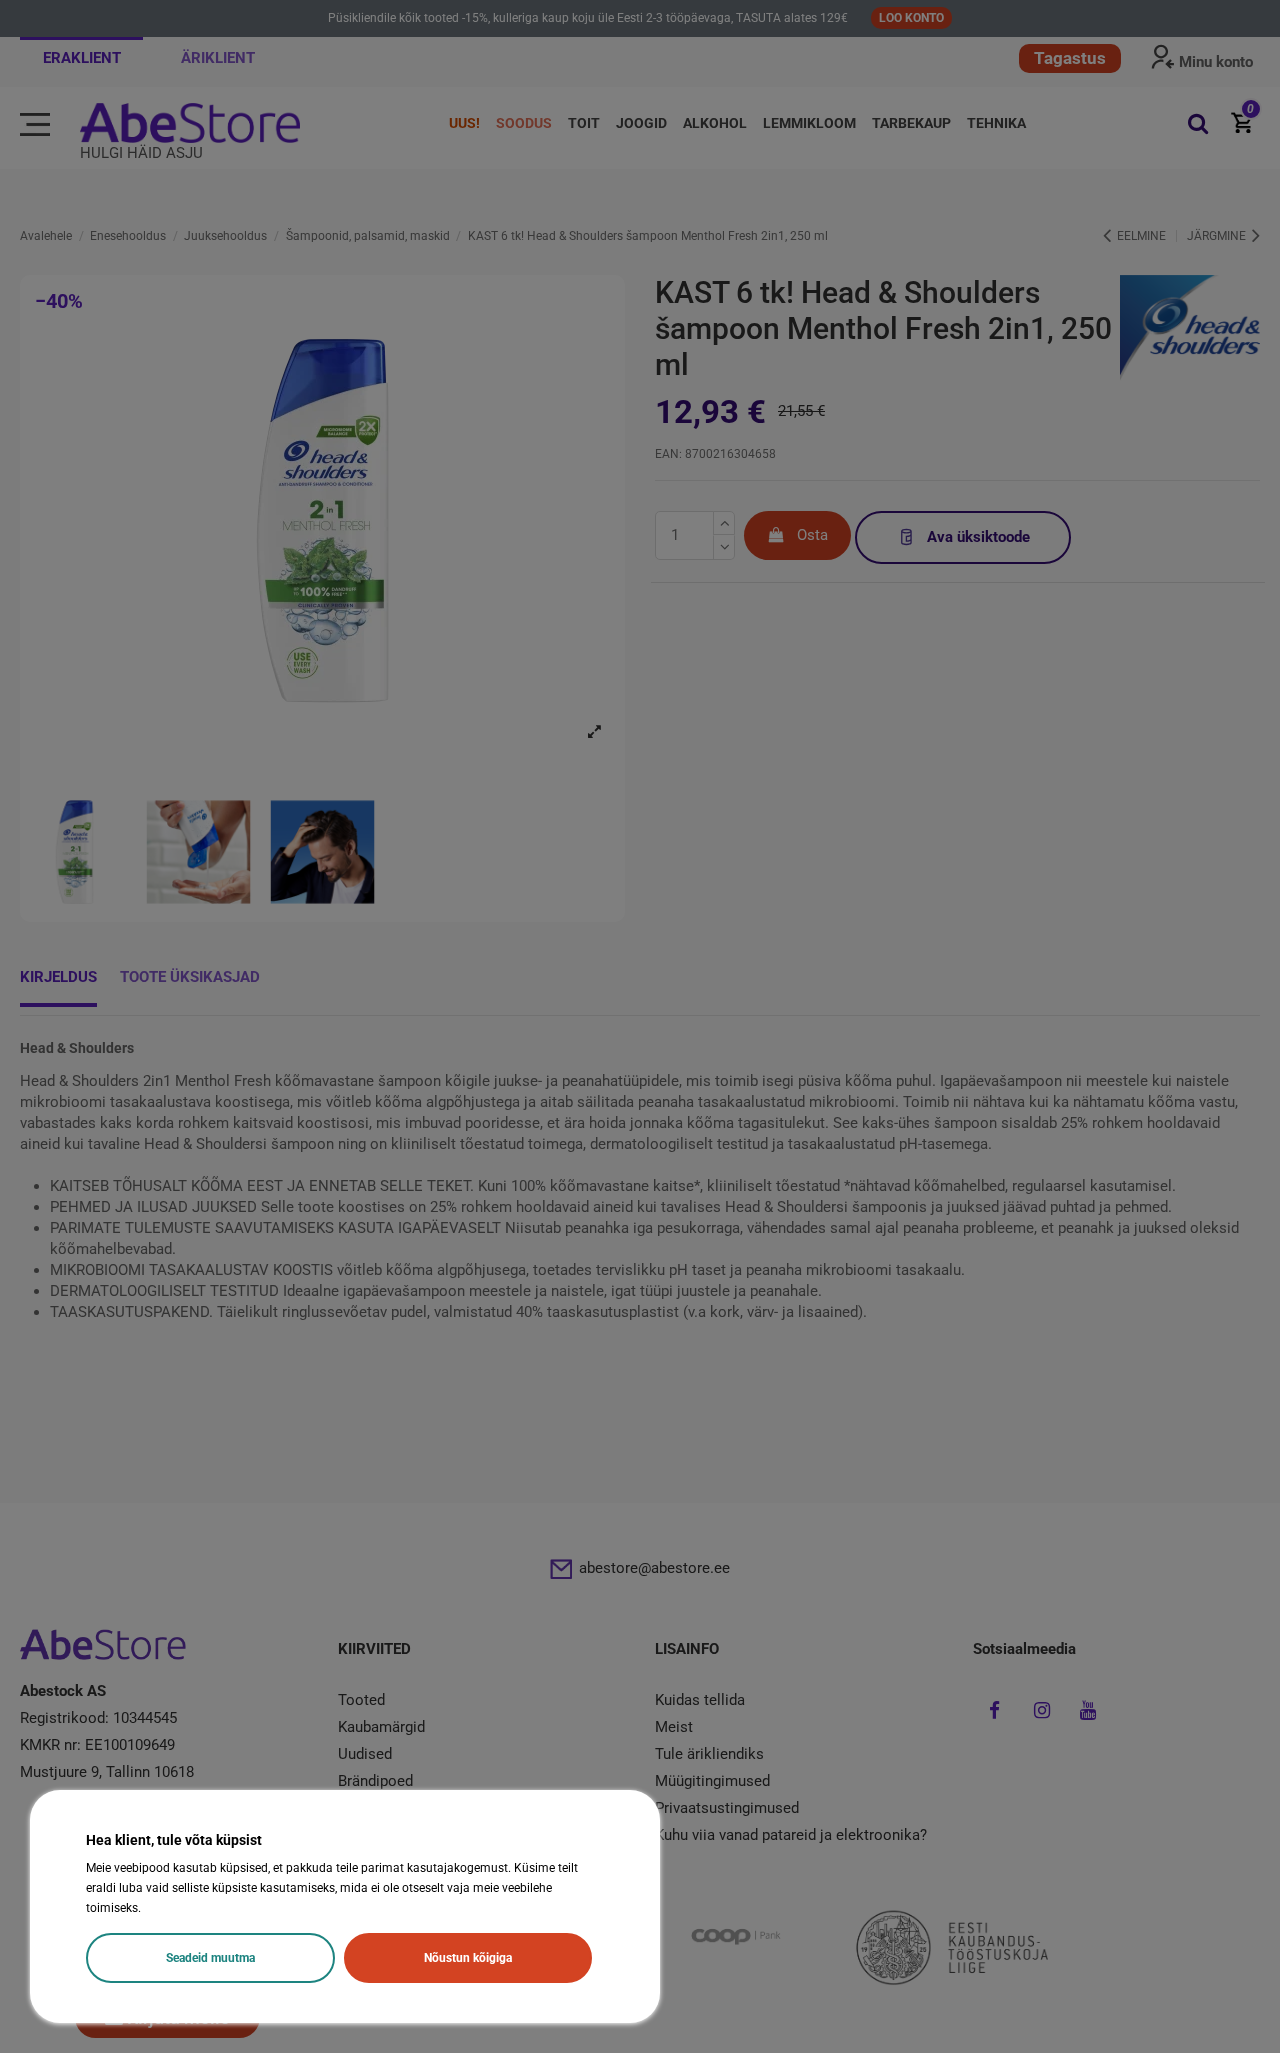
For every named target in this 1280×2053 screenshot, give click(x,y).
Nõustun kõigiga (468, 1958)
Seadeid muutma (210, 1958)
